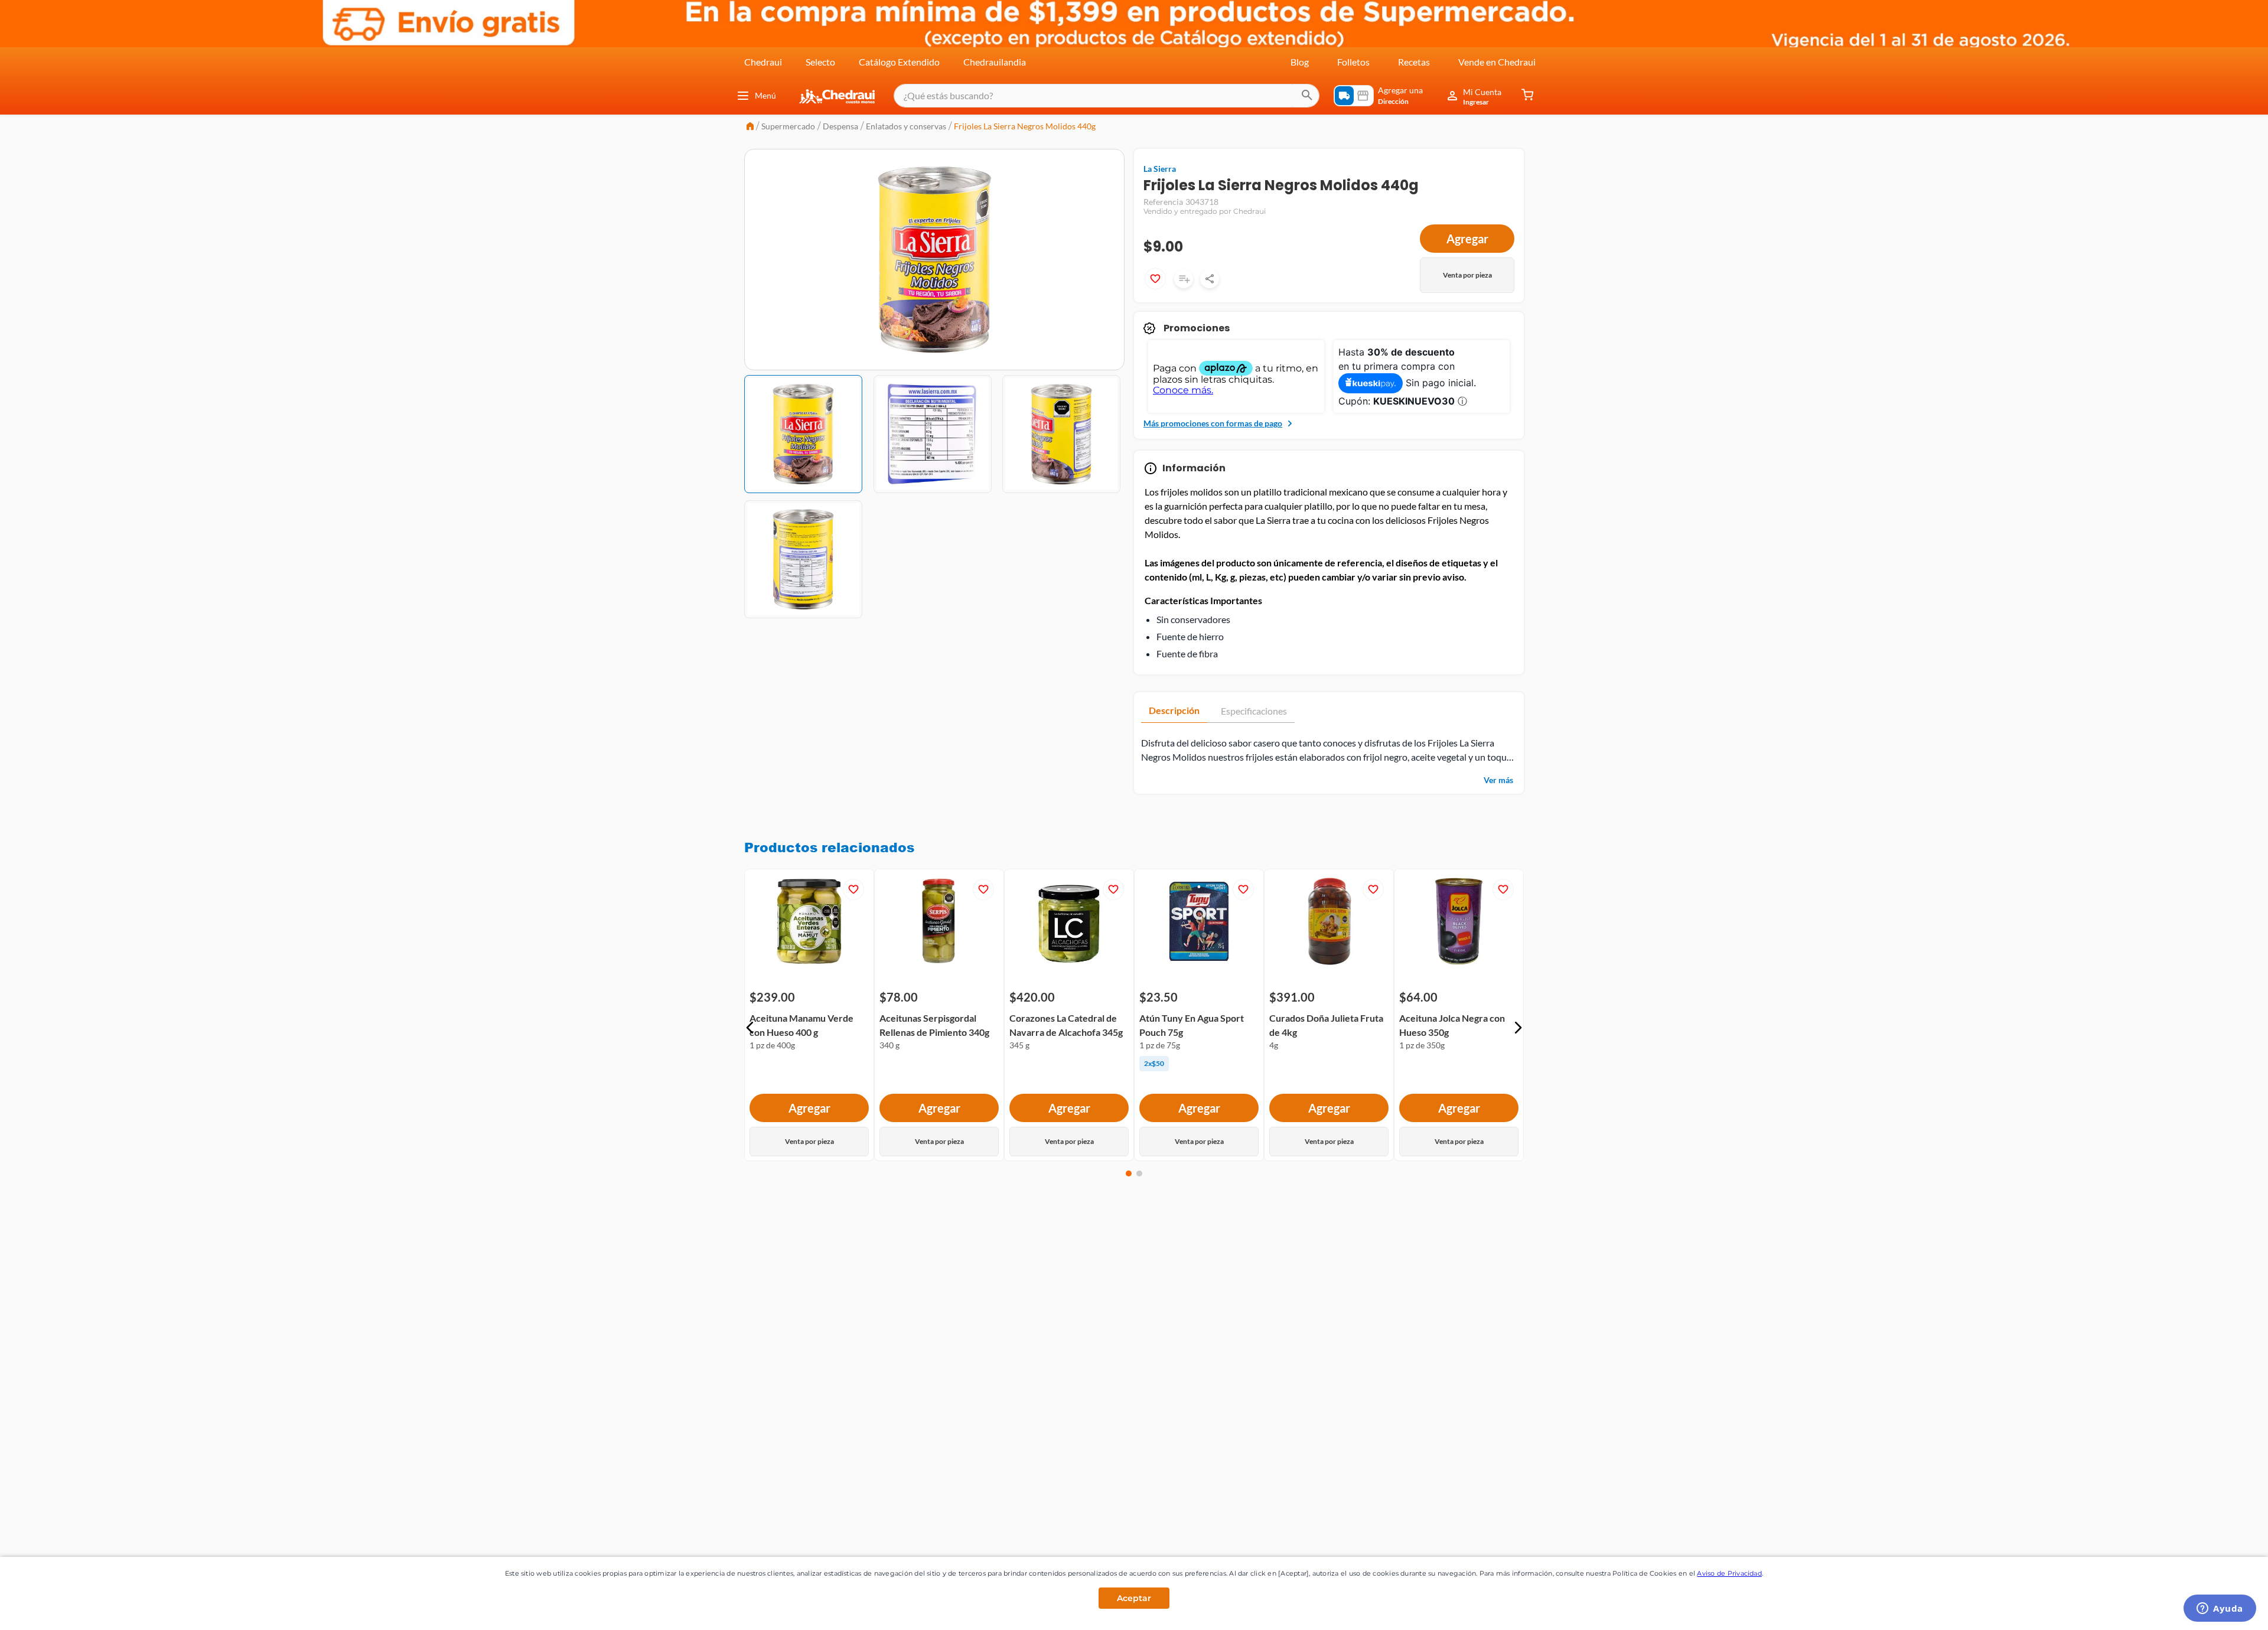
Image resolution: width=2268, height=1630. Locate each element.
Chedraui (763, 62)
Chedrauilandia (995, 62)
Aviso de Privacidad (1729, 1573)
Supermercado (788, 126)
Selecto (820, 62)
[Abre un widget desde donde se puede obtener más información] (2220, 1609)
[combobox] (1107, 96)
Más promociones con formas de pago (1213, 423)
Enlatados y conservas (906, 126)
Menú (765, 95)
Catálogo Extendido (899, 62)
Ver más (1498, 780)
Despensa (840, 126)
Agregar (1467, 239)
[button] (750, 1028)
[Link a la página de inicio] (750, 127)
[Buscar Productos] (1307, 96)
